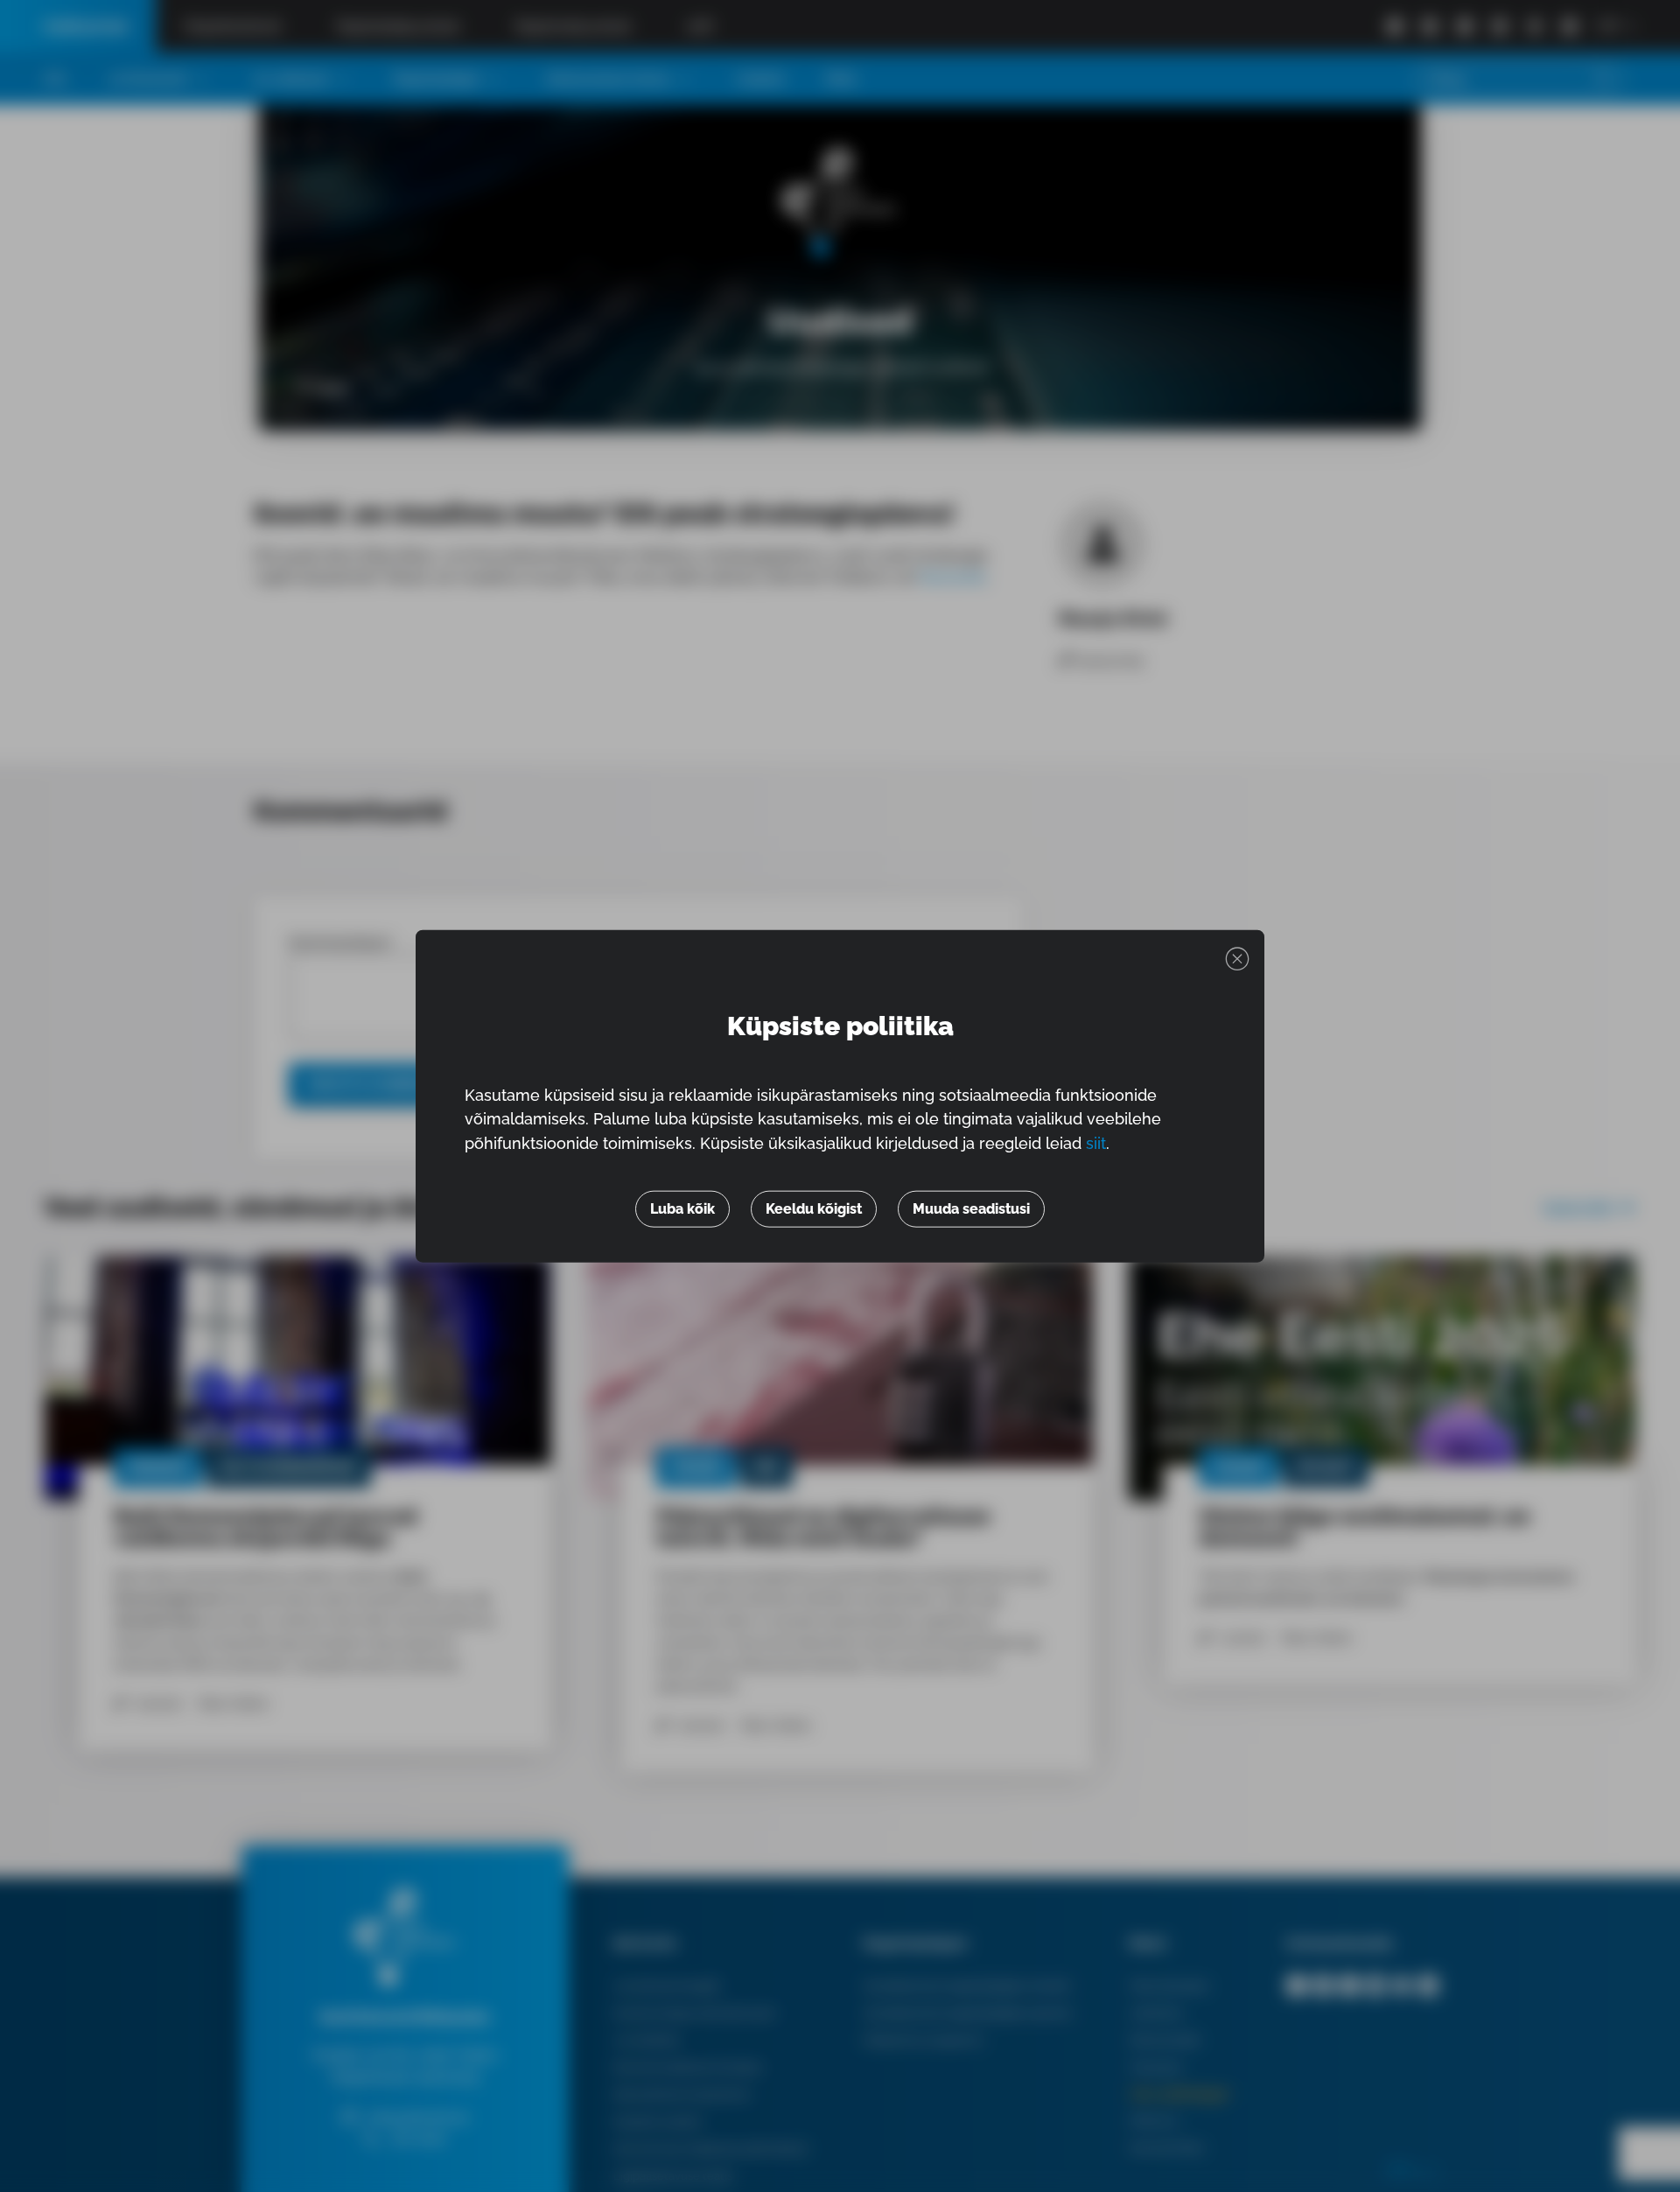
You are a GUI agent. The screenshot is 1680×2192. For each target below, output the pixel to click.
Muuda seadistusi (971, 1209)
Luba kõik (682, 1209)
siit (1096, 1143)
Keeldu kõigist (814, 1209)
